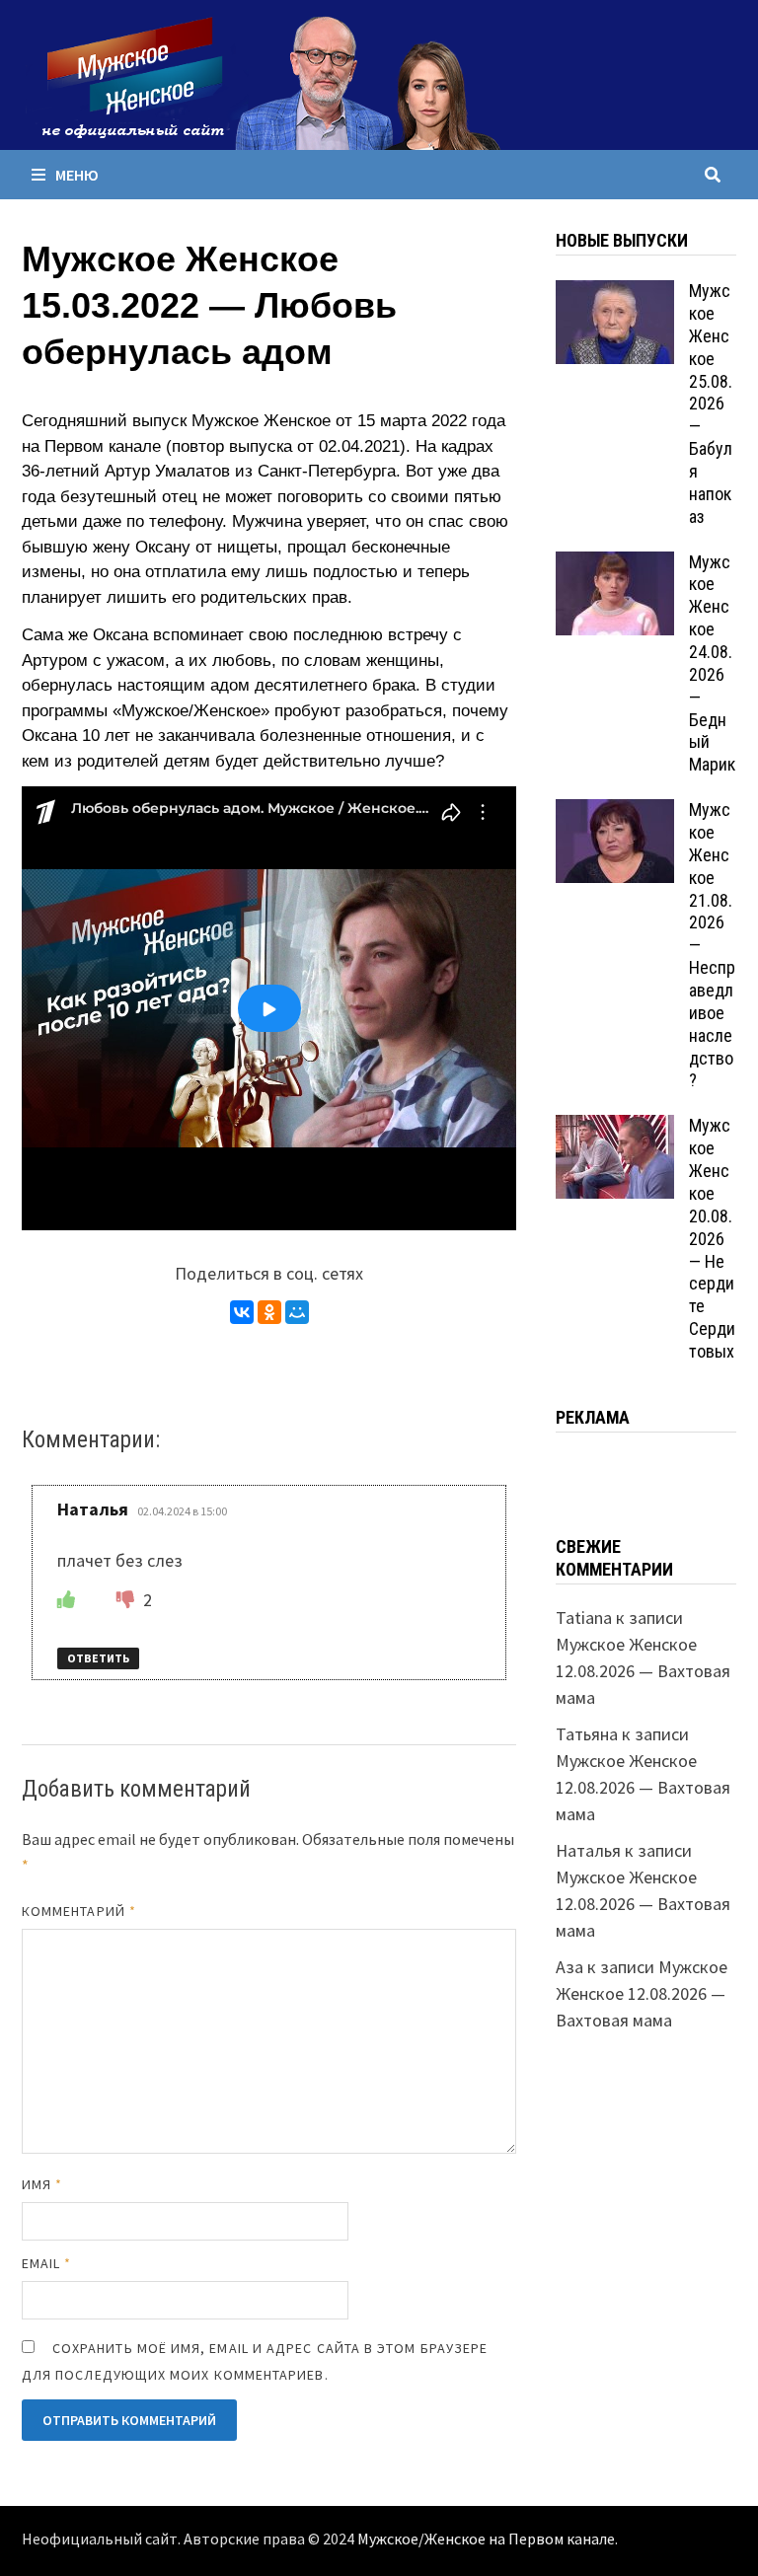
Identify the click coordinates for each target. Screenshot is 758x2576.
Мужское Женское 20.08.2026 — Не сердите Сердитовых (712, 1238)
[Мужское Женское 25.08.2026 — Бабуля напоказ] (615, 294)
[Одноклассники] (269, 1312)
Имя (42, 2184)
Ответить (98, 1658)
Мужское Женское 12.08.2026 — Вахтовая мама (643, 1671)
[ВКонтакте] (242, 1312)
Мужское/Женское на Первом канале (486, 2539)
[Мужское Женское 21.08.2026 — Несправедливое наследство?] (615, 812)
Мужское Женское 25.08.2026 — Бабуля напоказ (711, 404)
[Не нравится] (127, 1600)
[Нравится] (66, 1600)
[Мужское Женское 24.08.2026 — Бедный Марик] (615, 565)
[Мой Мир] (297, 1312)
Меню (77, 175)
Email (47, 2263)
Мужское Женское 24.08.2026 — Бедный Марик (712, 663)
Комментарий (79, 1911)
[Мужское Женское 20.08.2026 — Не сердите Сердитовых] (615, 1128)
